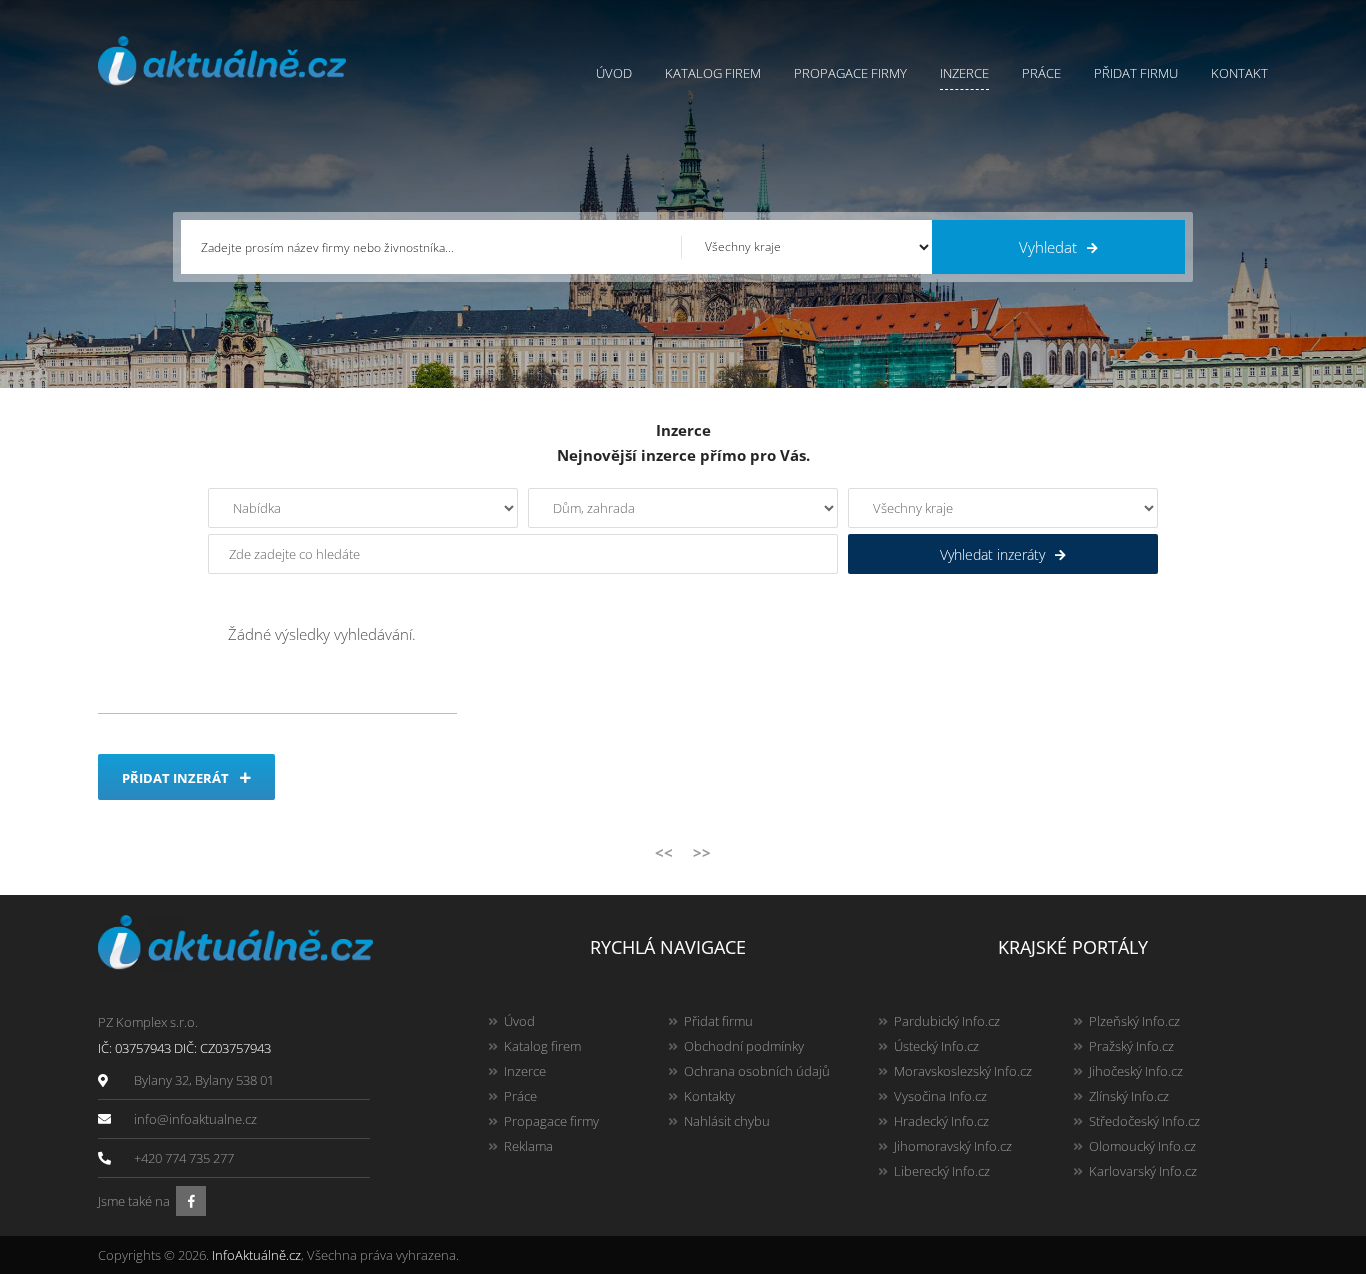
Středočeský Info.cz (1144, 1121)
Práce (1041, 73)
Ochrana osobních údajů (757, 1071)
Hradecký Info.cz (941, 1121)
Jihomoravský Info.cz (953, 1146)
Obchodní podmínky (744, 1046)
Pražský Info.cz (1131, 1046)
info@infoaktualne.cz (195, 1119)
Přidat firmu (1136, 73)
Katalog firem (713, 73)
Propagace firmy (850, 73)
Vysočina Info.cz (940, 1096)
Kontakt (1239, 73)
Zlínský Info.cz (1129, 1096)
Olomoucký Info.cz (1142, 1146)
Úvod (614, 73)
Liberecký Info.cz (942, 1171)
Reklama (528, 1146)
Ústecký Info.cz (936, 1046)
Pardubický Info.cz (947, 1021)
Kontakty (709, 1096)
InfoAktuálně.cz (256, 1255)
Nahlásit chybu (727, 1121)
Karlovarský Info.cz (1143, 1171)
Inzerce (964, 73)
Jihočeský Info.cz (1136, 1071)
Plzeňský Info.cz (1134, 1021)
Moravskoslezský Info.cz (963, 1071)
